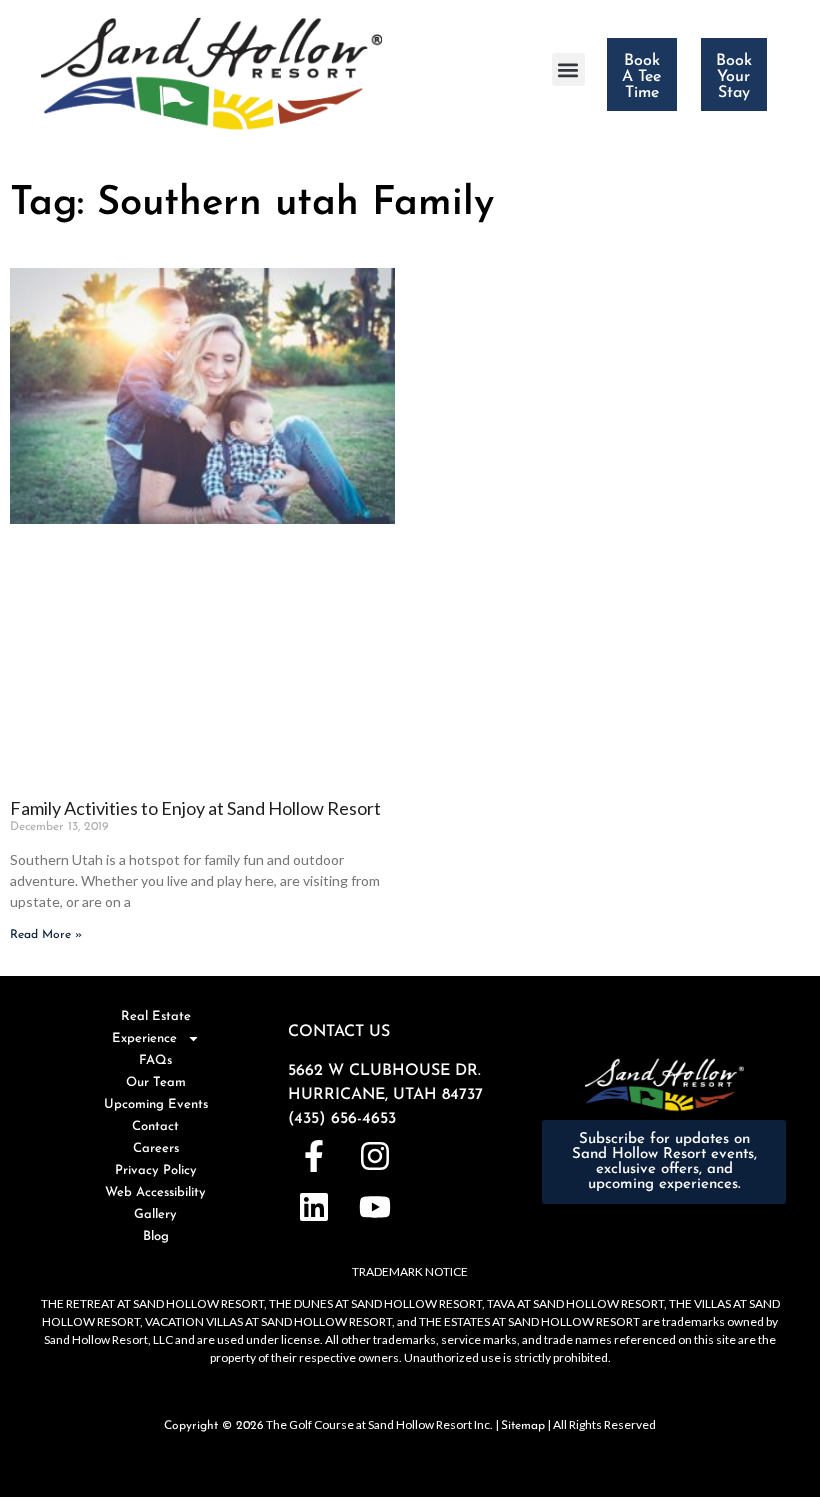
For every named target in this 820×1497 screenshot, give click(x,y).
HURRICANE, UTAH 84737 (385, 1095)
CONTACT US (339, 1032)
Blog (156, 1236)
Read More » (46, 935)
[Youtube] (374, 1207)
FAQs (155, 1060)
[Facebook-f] (313, 1156)
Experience (144, 1038)
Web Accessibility (155, 1192)
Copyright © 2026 (214, 1426)
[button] (568, 69)
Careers (156, 1148)
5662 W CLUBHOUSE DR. (384, 1071)
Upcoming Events (156, 1104)
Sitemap (523, 1426)
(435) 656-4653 (342, 1119)
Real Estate (156, 1016)
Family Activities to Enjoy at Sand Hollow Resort (195, 808)
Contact (155, 1126)
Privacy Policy (156, 1170)
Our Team (156, 1082)
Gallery (155, 1214)
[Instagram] (374, 1156)
